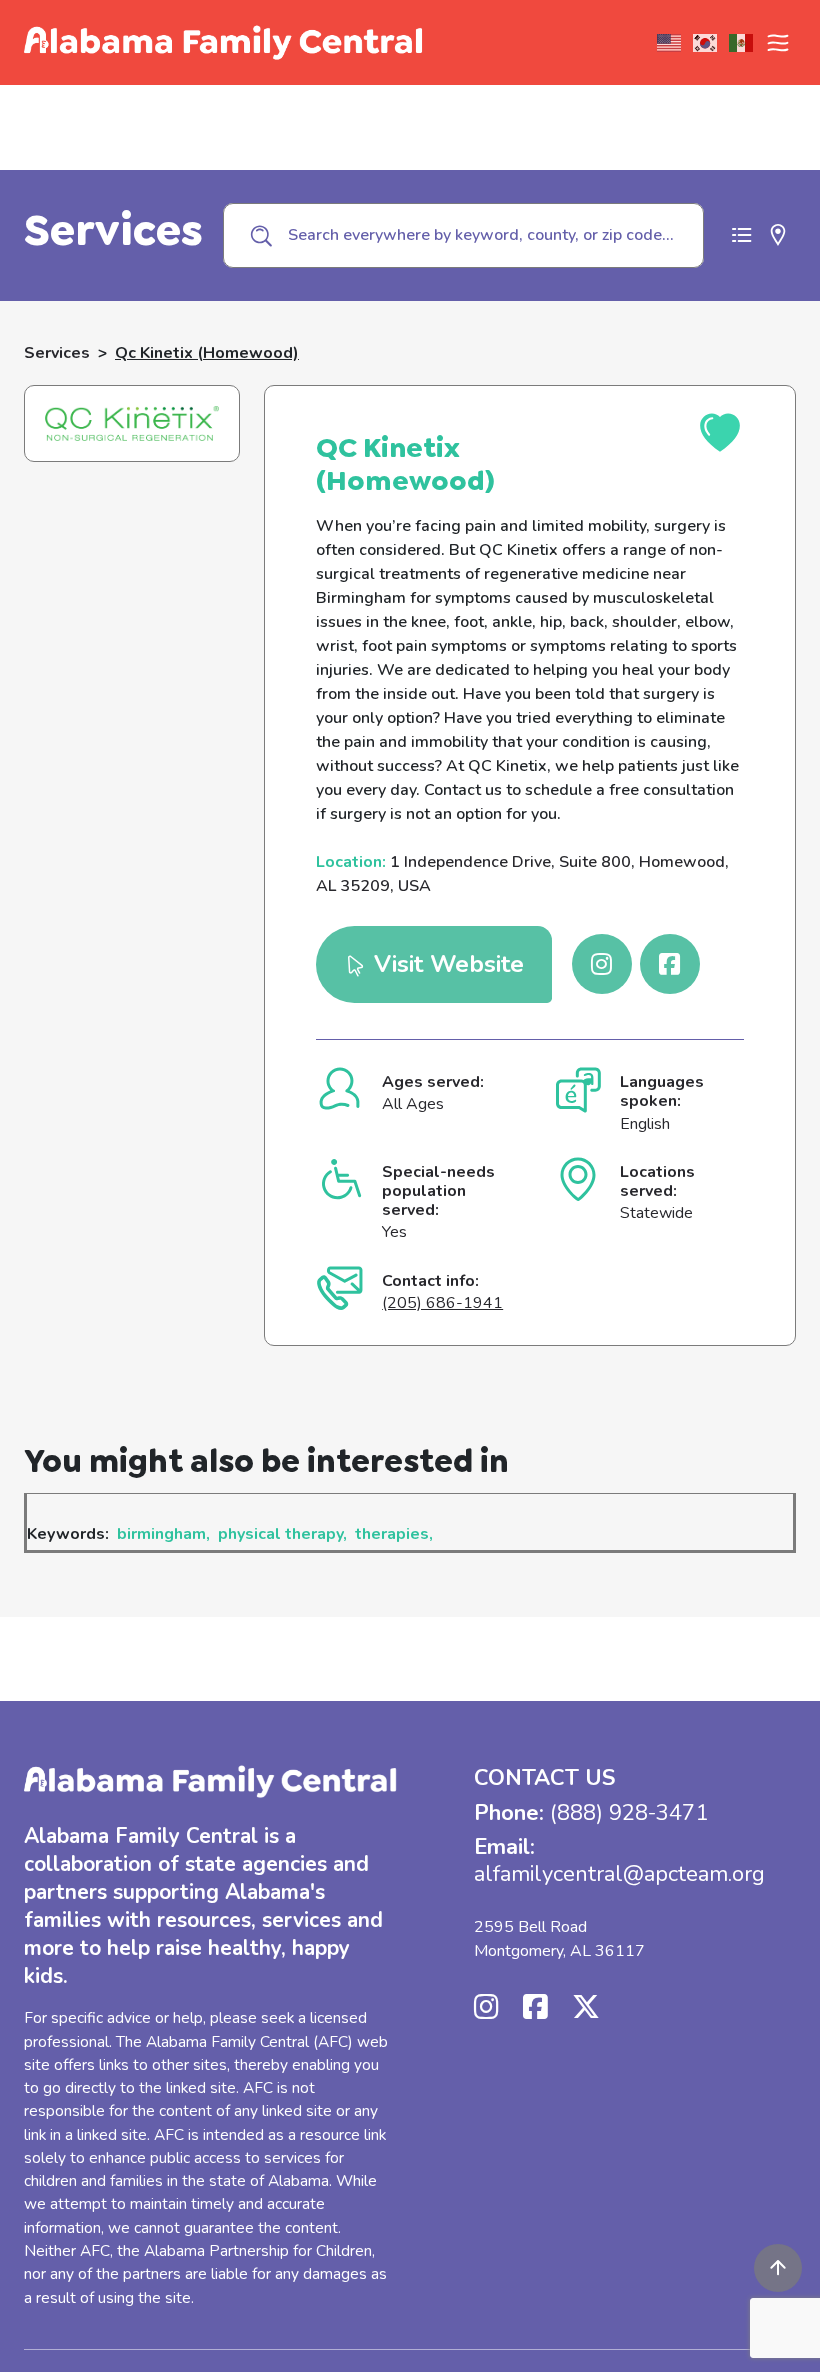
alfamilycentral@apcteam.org (619, 1874)
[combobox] (463, 235)
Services (57, 353)
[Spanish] (742, 43)
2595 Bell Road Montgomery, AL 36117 (559, 1939)
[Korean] (706, 43)
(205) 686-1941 (442, 1303)
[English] (670, 43)
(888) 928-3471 (629, 1813)
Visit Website (445, 964)
